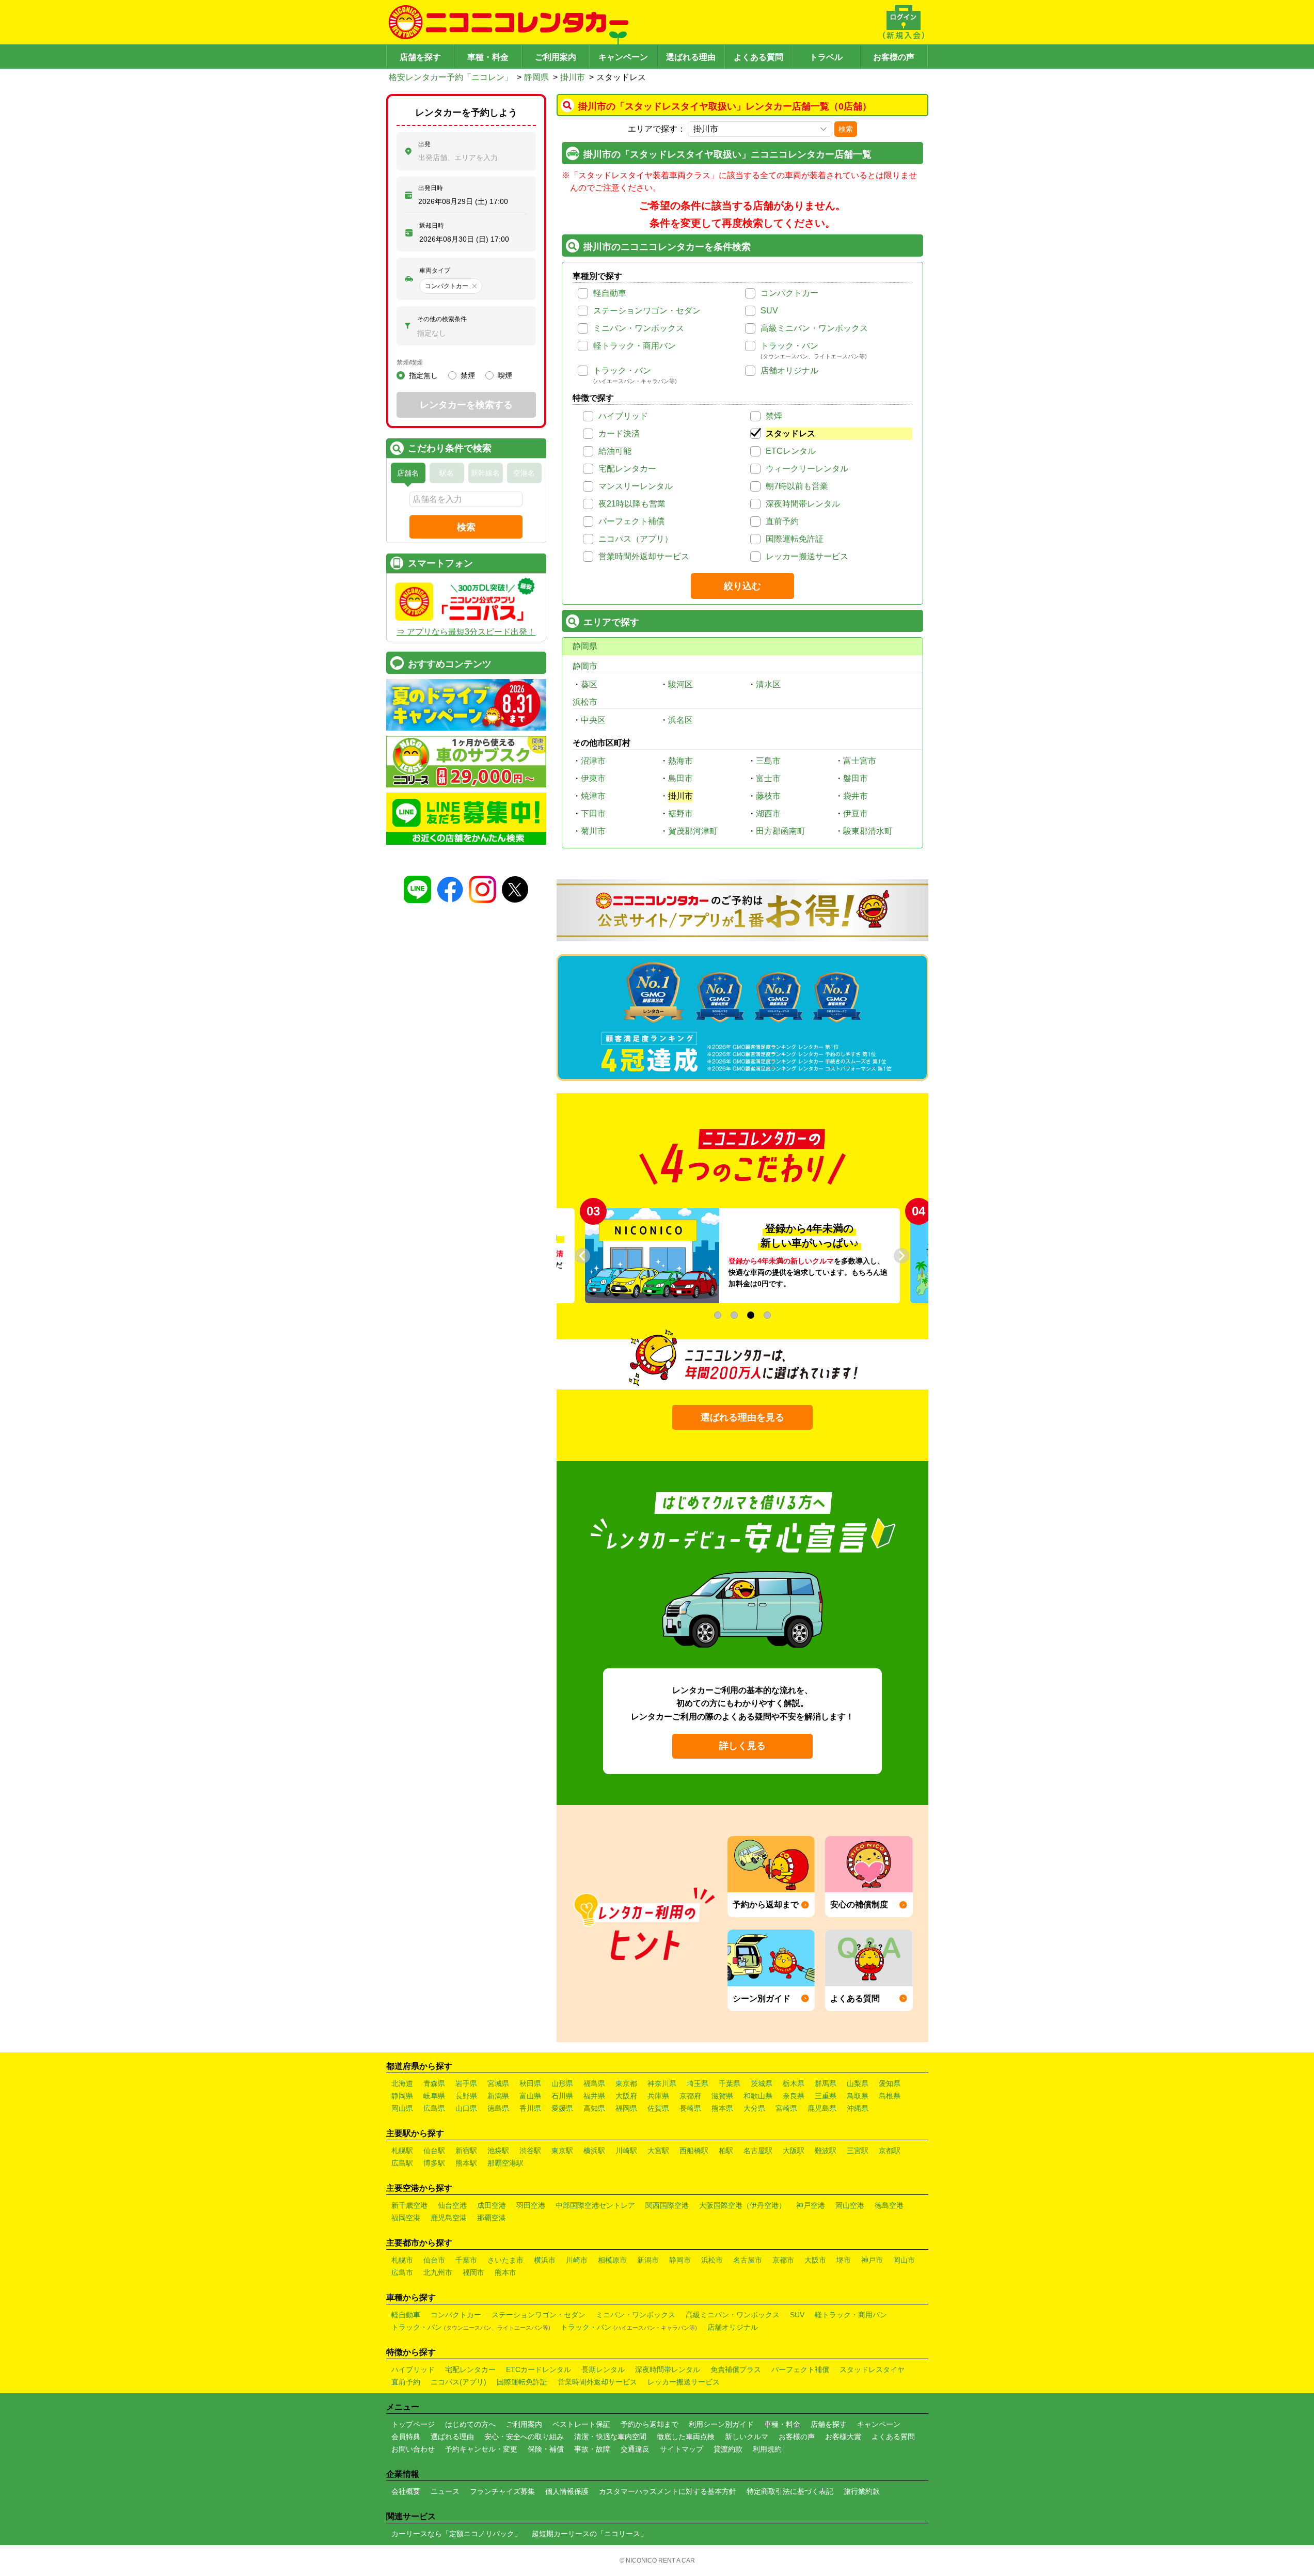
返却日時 (432, 226)
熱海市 (680, 761)
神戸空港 (811, 2205)
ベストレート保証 (581, 2424)
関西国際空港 (667, 2205)
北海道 (402, 2083)
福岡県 (626, 2108)
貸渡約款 (728, 2449)
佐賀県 (658, 2108)
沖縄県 (858, 2108)
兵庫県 (658, 2096)
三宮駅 (858, 2151)
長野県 (466, 2096)
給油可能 (615, 451)
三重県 (826, 2096)
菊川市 (593, 831)
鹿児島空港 (449, 2218)
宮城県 (498, 2083)
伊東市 (593, 778)
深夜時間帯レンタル (803, 504)
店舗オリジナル (789, 370)
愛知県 (890, 2083)
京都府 (690, 2096)
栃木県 (794, 2083)
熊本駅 (466, 2163)
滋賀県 (722, 2096)
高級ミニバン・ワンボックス (814, 328)
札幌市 (402, 2260)
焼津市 (593, 796)
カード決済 (619, 433)
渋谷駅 (530, 2151)
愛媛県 (562, 2108)
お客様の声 (894, 57)
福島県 (594, 2083)
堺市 (844, 2260)
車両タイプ (435, 271)
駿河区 (680, 684)
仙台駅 (434, 2151)
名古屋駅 (758, 2151)
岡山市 (904, 2260)
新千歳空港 (409, 2205)
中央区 (593, 720)
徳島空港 (889, 2205)
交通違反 (635, 2449)
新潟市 (648, 2260)
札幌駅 (402, 2151)
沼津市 (593, 761)
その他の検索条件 (442, 319)
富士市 (768, 778)
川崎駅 (626, 2151)
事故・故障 (592, 2449)
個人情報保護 (567, 2491)
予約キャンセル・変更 (481, 2449)
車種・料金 (488, 57)
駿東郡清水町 (868, 831)
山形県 (562, 2083)
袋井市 (856, 796)
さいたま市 (505, 2260)
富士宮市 (860, 761)
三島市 (768, 761)
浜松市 (585, 702)
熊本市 (505, 2272)
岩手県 (466, 2083)
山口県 (466, 2108)
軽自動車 (610, 293)
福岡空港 (406, 2218)
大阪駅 (794, 2151)
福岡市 (473, 2272)
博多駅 (434, 2163)
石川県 (562, 2096)
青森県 (434, 2083)
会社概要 (406, 2491)
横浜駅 (594, 2151)
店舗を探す (420, 57)
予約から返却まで (650, 2424)
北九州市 (438, 2272)
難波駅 (826, 2151)
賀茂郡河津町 (693, 831)
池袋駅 (498, 2151)
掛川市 (573, 77)
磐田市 (856, 778)
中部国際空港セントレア (595, 2205)
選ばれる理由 (691, 57)
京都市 (783, 2260)
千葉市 (466, 2260)
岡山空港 (850, 2205)
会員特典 (406, 2437)
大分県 (754, 2108)
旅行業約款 (862, 2491)
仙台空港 (452, 2205)
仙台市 (434, 2260)
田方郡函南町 (781, 831)
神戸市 (872, 2260)
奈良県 (794, 2096)
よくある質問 (758, 57)
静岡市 (585, 666)
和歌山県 (758, 2096)
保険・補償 (546, 2449)
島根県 (890, 2096)
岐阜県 (434, 2096)
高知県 (594, 2108)
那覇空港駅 (505, 2163)
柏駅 (726, 2151)
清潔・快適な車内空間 (610, 2437)
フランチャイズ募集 (502, 2491)
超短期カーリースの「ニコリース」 (590, 2534)
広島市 (402, 2272)
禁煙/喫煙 (410, 362)
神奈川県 (662, 2083)
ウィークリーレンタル (807, 469)
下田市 (593, 813)
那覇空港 (492, 2218)
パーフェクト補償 (631, 521)
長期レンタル (603, 2369)
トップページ (413, 2424)
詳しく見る (742, 1746)
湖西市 (768, 813)
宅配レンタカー (627, 469)
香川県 (530, 2108)
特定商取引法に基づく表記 (790, 2491)
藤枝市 (768, 796)
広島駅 (402, 2163)
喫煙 (505, 375)
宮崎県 (786, 2108)
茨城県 (762, 2083)
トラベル (826, 57)
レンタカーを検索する (466, 405)
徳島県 (498, 2108)
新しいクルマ (747, 2437)
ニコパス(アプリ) (458, 2382)
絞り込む (742, 586)
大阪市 (815, 2260)
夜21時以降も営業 (632, 504)
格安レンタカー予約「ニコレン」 (451, 77)
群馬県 (826, 2083)
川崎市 (577, 2260)
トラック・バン (789, 346)
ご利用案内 (556, 57)
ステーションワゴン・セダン (647, 311)
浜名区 (680, 720)
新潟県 (498, 2096)
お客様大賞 (843, 2437)
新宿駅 (466, 2151)
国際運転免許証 (795, 539)
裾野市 (680, 813)
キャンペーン (623, 57)
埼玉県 (698, 2083)
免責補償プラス (736, 2369)
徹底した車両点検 (686, 2437)
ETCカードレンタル (539, 2369)
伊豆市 (856, 813)
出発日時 (431, 188)
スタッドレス (790, 433)
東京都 (626, 2083)
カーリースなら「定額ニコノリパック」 (456, 2534)
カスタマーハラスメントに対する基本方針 (668, 2491)
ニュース (445, 2491)
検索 (846, 129)
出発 (424, 144)
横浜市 (545, 2260)
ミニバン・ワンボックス (639, 328)
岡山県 (402, 2108)
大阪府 (626, 2096)
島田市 (680, 778)
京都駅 (890, 2151)
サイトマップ (682, 2449)
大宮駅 (658, 2151)
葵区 (589, 684)
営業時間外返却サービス (644, 556)
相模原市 (612, 2260)
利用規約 (767, 2449)
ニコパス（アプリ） (636, 539)
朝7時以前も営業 (797, 486)
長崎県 (690, 2108)
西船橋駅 (694, 2151)
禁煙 (774, 416)
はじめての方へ (470, 2424)
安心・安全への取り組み (524, 2437)
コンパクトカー (789, 293)
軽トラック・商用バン (635, 346)
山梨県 (858, 2083)
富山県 (530, 2096)
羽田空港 (531, 2205)
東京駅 (562, 2151)
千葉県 (730, 2083)
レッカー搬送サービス (807, 556)
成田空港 (492, 2205)
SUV (769, 311)
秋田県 (530, 2083)
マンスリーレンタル (636, 486)
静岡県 (536, 77)
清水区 (768, 684)
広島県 (434, 2108)
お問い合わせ (413, 2449)
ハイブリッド (623, 416)
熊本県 (722, 2108)
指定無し (423, 375)
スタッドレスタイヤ (872, 2369)
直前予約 (782, 521)
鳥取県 (858, 2096)
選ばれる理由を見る (742, 1417)
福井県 (594, 2096)
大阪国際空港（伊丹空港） (742, 2205)
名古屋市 (748, 2260)
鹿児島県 (822, 2108)
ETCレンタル (791, 451)
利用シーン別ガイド (721, 2424)
